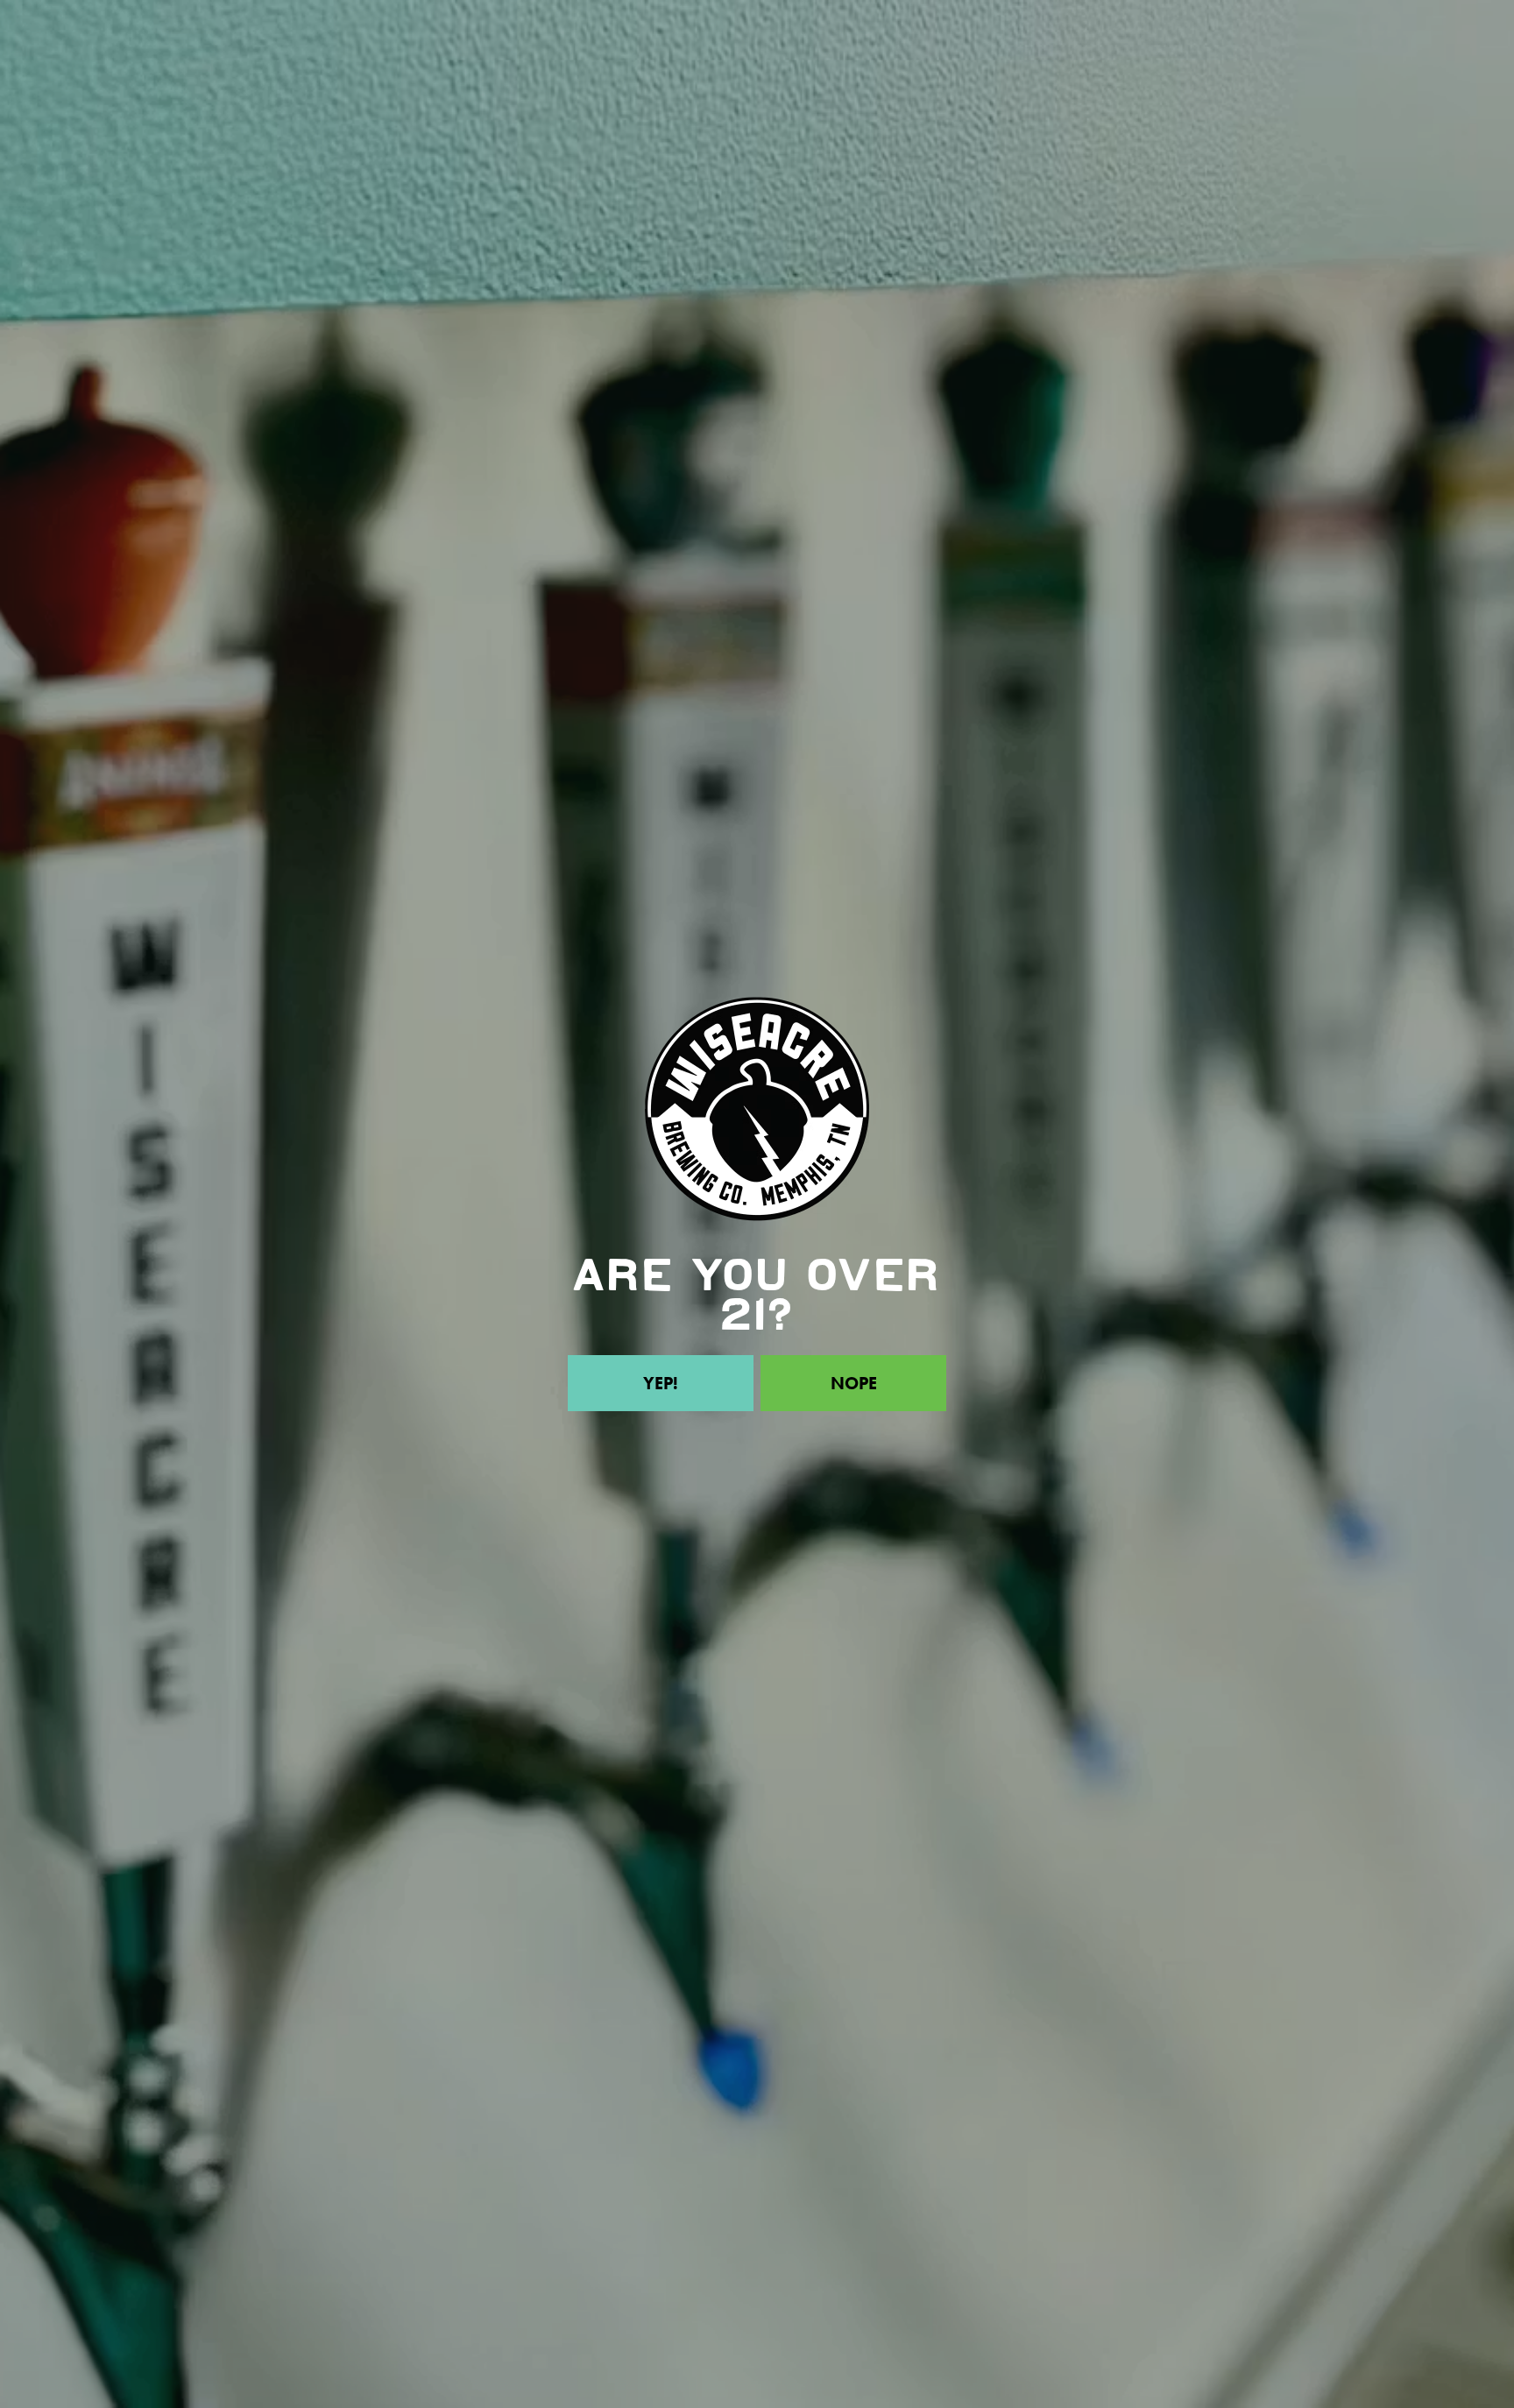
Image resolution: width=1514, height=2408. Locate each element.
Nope (854, 1383)
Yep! (661, 1383)
